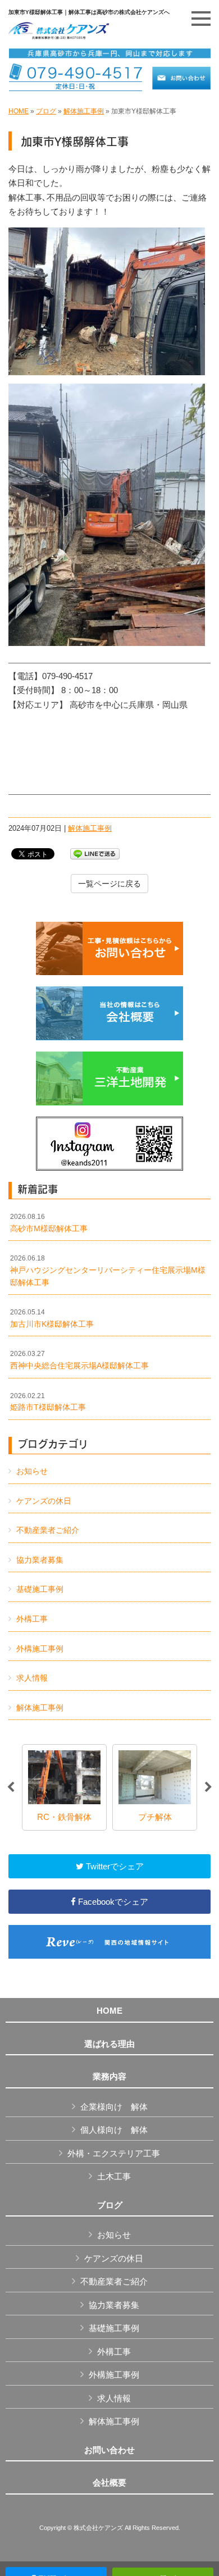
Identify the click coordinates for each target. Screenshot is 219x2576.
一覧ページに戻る (109, 884)
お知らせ (32, 1471)
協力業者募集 (40, 1560)
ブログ (46, 111)
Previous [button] (11, 1787)
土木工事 (114, 2176)
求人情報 (32, 1678)
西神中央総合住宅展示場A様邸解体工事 (79, 1360)
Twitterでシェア (114, 1866)
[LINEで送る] (95, 853)
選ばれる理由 (109, 2044)
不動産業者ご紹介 (48, 1530)
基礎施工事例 (40, 1589)
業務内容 (109, 2077)
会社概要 (109, 2483)
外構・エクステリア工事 (114, 2153)
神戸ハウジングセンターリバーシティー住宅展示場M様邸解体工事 (108, 1270)
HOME (19, 111)
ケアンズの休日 (44, 1501)
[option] (64, 1787)
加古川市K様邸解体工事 (52, 1318)
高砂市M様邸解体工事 (49, 1223)
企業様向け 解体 (114, 2107)
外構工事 (32, 1619)
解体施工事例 (84, 111)
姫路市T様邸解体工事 (48, 1402)
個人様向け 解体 (114, 2130)
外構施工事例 (40, 1649)
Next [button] (208, 1787)
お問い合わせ (109, 2450)
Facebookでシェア (112, 1902)
